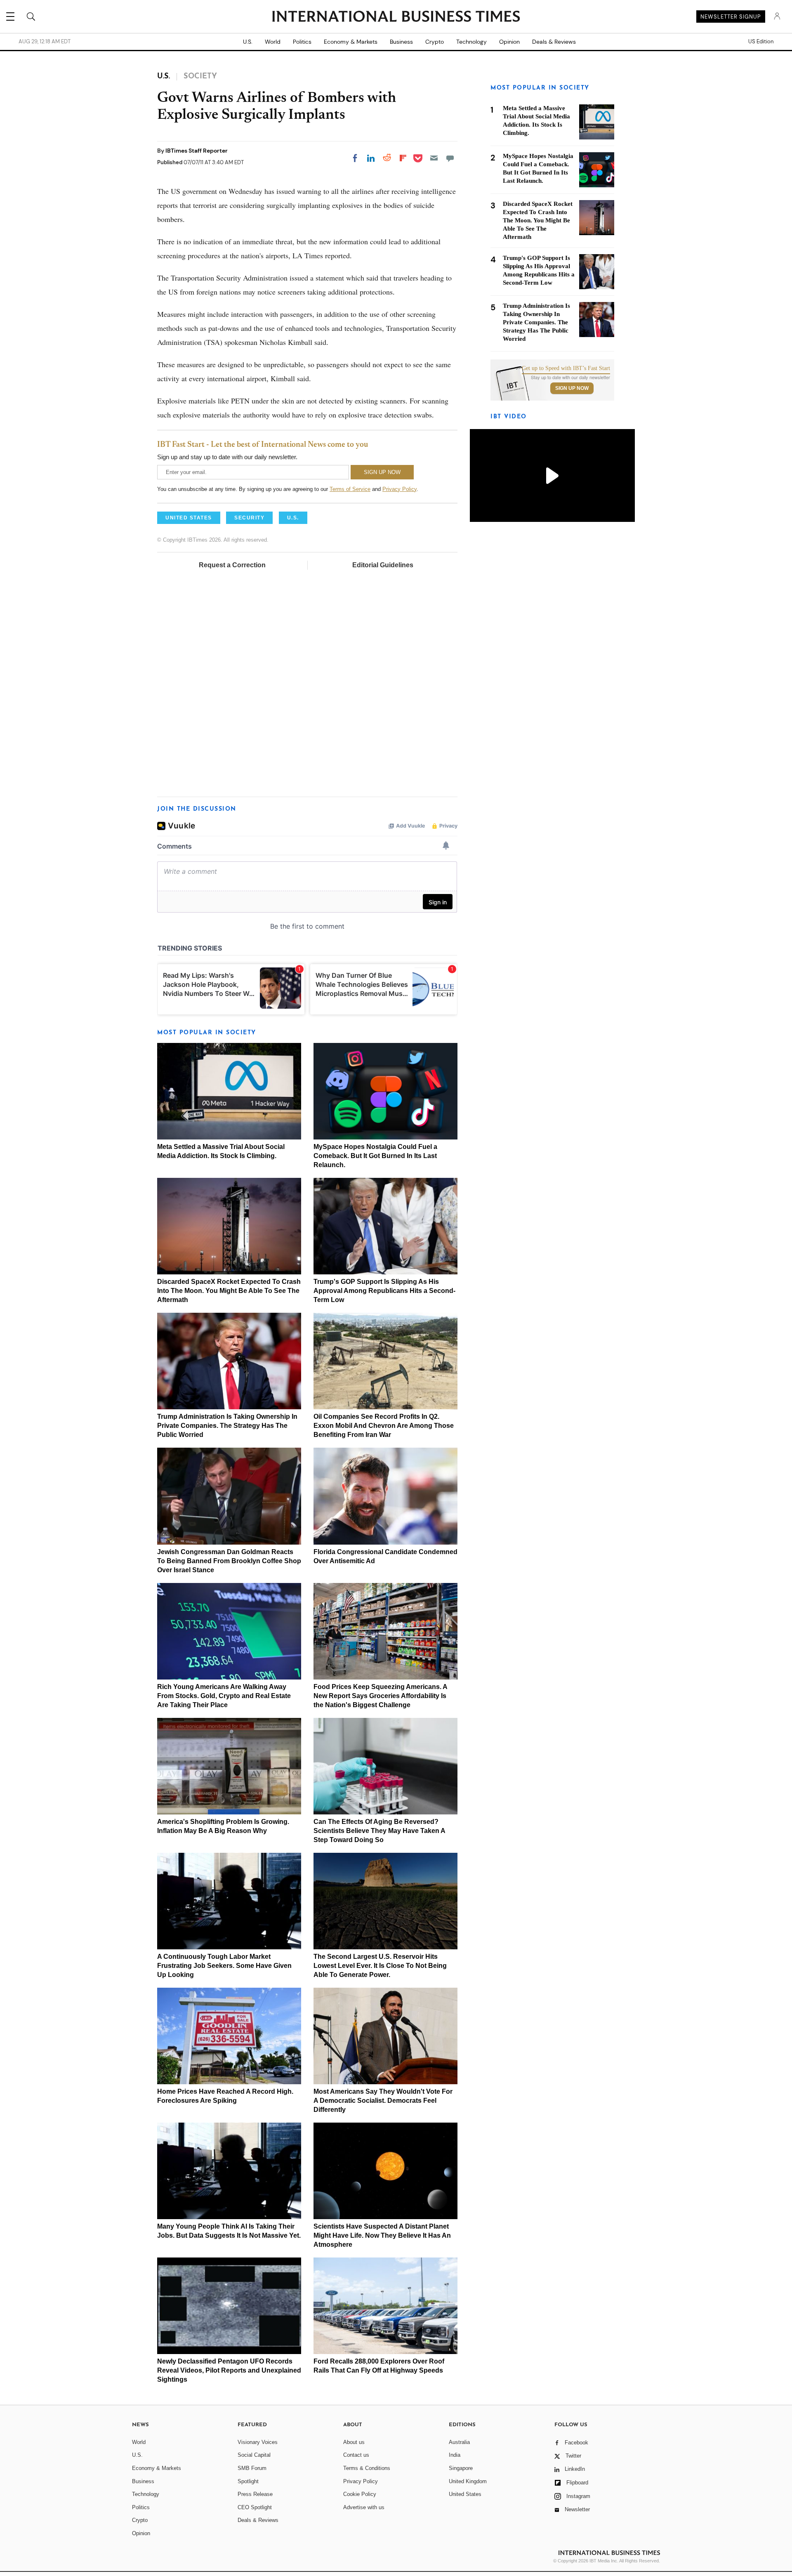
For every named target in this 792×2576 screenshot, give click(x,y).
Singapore (461, 2468)
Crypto (435, 42)
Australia (459, 2442)
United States (465, 2494)
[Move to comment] (450, 158)
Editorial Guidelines (383, 565)
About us (354, 2442)
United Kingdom (468, 2481)
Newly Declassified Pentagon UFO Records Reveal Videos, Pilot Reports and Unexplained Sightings (229, 2370)
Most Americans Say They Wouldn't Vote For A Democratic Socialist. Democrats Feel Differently (383, 2101)
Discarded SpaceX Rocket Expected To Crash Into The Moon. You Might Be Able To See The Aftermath (229, 1291)
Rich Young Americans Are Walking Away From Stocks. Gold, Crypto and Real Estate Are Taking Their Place (224, 1696)
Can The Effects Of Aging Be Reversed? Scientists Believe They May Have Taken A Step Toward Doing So (379, 1831)
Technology (471, 42)
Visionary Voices (258, 2442)
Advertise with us (364, 2507)
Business (401, 42)
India (455, 2455)
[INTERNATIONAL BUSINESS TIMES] (396, 17)
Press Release (255, 2494)
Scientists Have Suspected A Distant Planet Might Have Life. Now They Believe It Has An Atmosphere (382, 2235)
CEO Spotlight (255, 2507)
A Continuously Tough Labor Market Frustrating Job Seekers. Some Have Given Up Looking (224, 1966)
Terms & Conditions (367, 2468)
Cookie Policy (360, 2494)
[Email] (434, 158)
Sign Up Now (572, 388)
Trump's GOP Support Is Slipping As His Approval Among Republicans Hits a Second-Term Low (384, 1291)
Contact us (356, 2455)
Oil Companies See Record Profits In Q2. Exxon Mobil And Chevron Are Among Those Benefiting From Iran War (384, 1426)
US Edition (761, 42)
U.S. (248, 42)
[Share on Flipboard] (403, 158)
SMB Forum (252, 2468)
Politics (302, 42)
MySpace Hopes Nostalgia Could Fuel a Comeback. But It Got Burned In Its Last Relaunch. (375, 1156)
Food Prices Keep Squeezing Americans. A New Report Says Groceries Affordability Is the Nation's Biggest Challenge (380, 1696)
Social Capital (254, 2455)
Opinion (509, 42)
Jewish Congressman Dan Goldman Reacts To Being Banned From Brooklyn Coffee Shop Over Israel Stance (229, 1561)
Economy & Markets (351, 42)
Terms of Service (350, 489)
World (273, 42)
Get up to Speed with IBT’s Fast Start (566, 368)
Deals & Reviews (554, 42)
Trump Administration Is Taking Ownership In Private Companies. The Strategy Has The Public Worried (227, 1426)
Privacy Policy (400, 489)
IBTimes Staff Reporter (197, 151)
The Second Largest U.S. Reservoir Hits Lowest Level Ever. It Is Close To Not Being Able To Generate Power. (380, 1966)
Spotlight (248, 2481)
